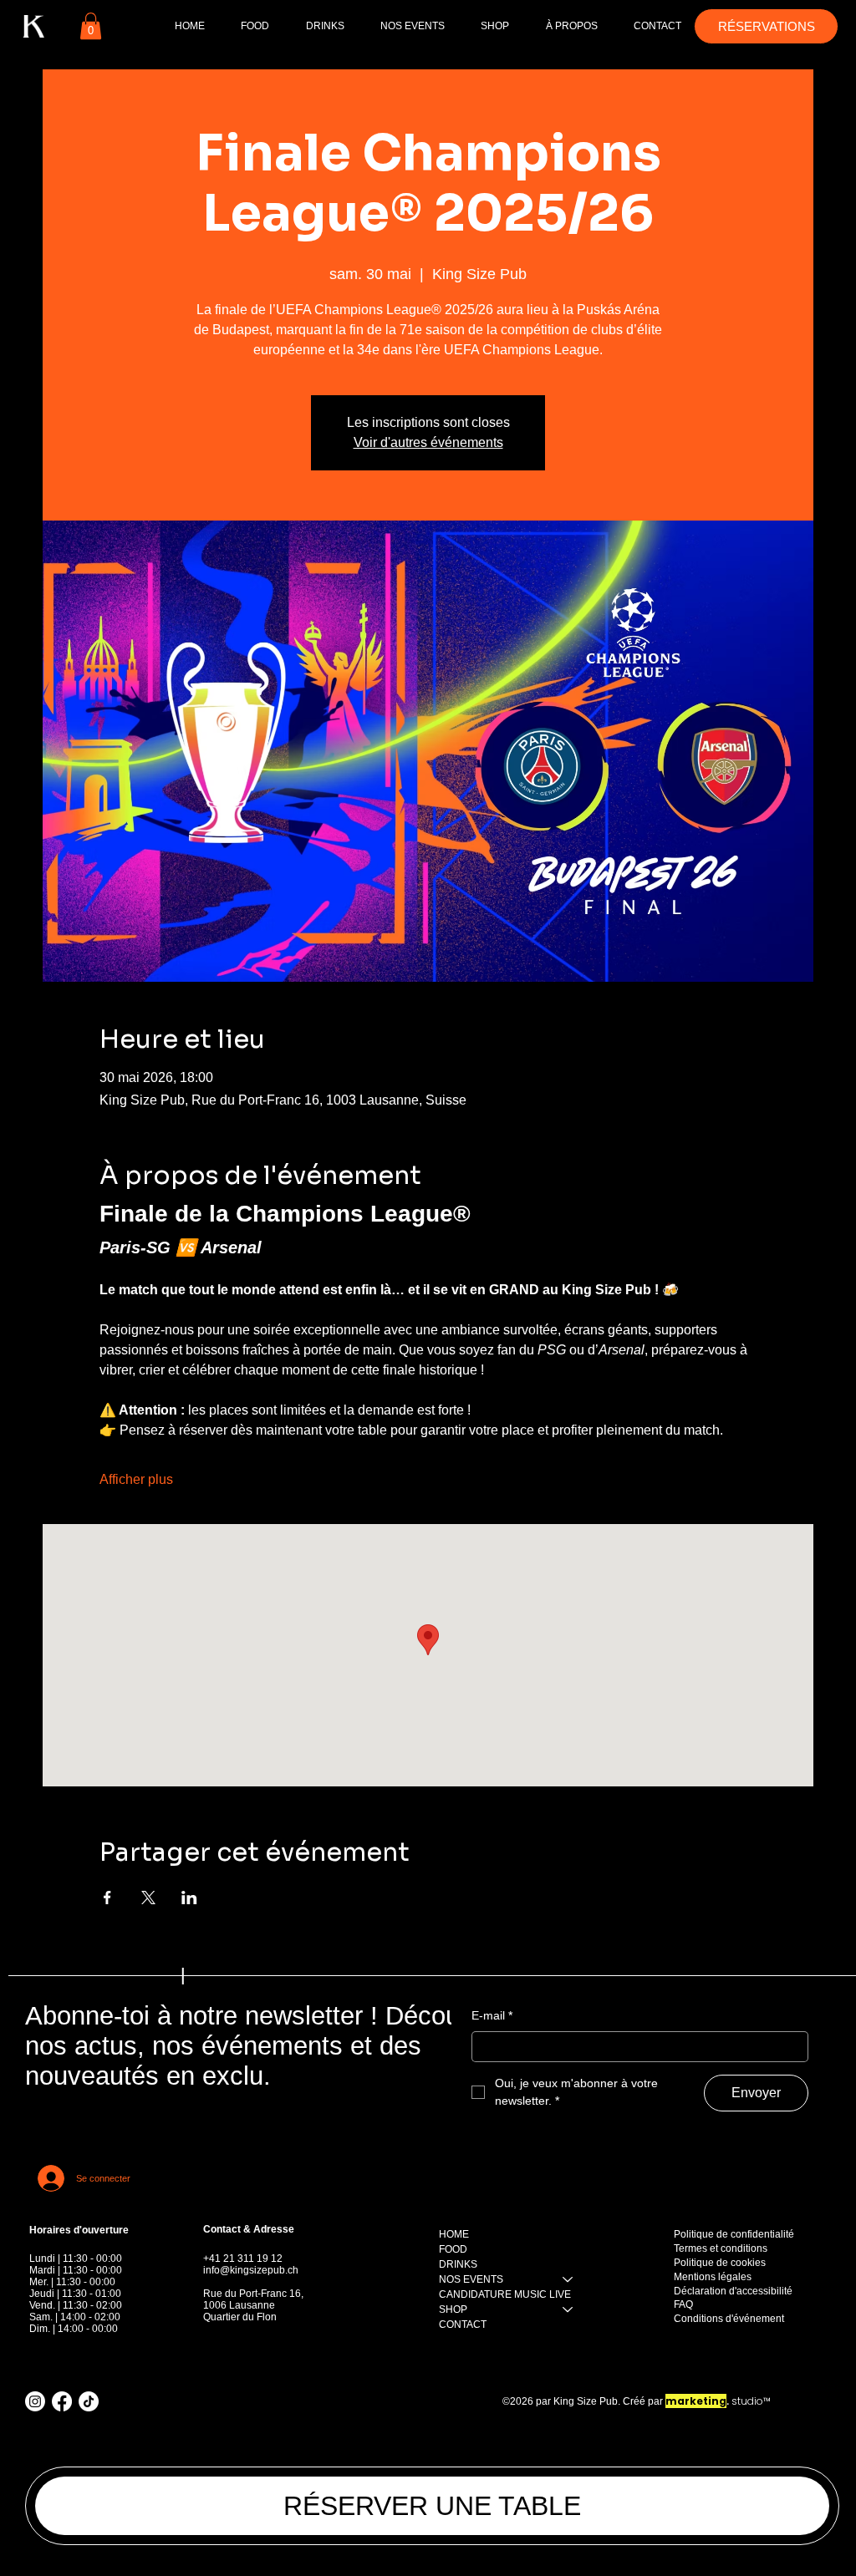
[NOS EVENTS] (568, 2279)
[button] (91, 26)
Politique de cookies (720, 2263)
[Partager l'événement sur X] (148, 1898)
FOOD (453, 2249)
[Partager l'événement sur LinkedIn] (189, 1898)
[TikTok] (89, 2401)
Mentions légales (713, 2277)
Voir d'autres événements (428, 442)
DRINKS (458, 2264)
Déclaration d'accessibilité (733, 2291)
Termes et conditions (721, 2248)
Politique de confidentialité (734, 2234)
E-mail (492, 2015)
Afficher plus (136, 1479)
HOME (454, 2234)
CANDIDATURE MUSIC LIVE (505, 2294)
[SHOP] (568, 2309)
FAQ (683, 2304)
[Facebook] (62, 2401)
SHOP (453, 2309)
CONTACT (463, 2324)
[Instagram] (35, 2401)
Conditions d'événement (729, 2319)
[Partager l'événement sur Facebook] (107, 1898)
